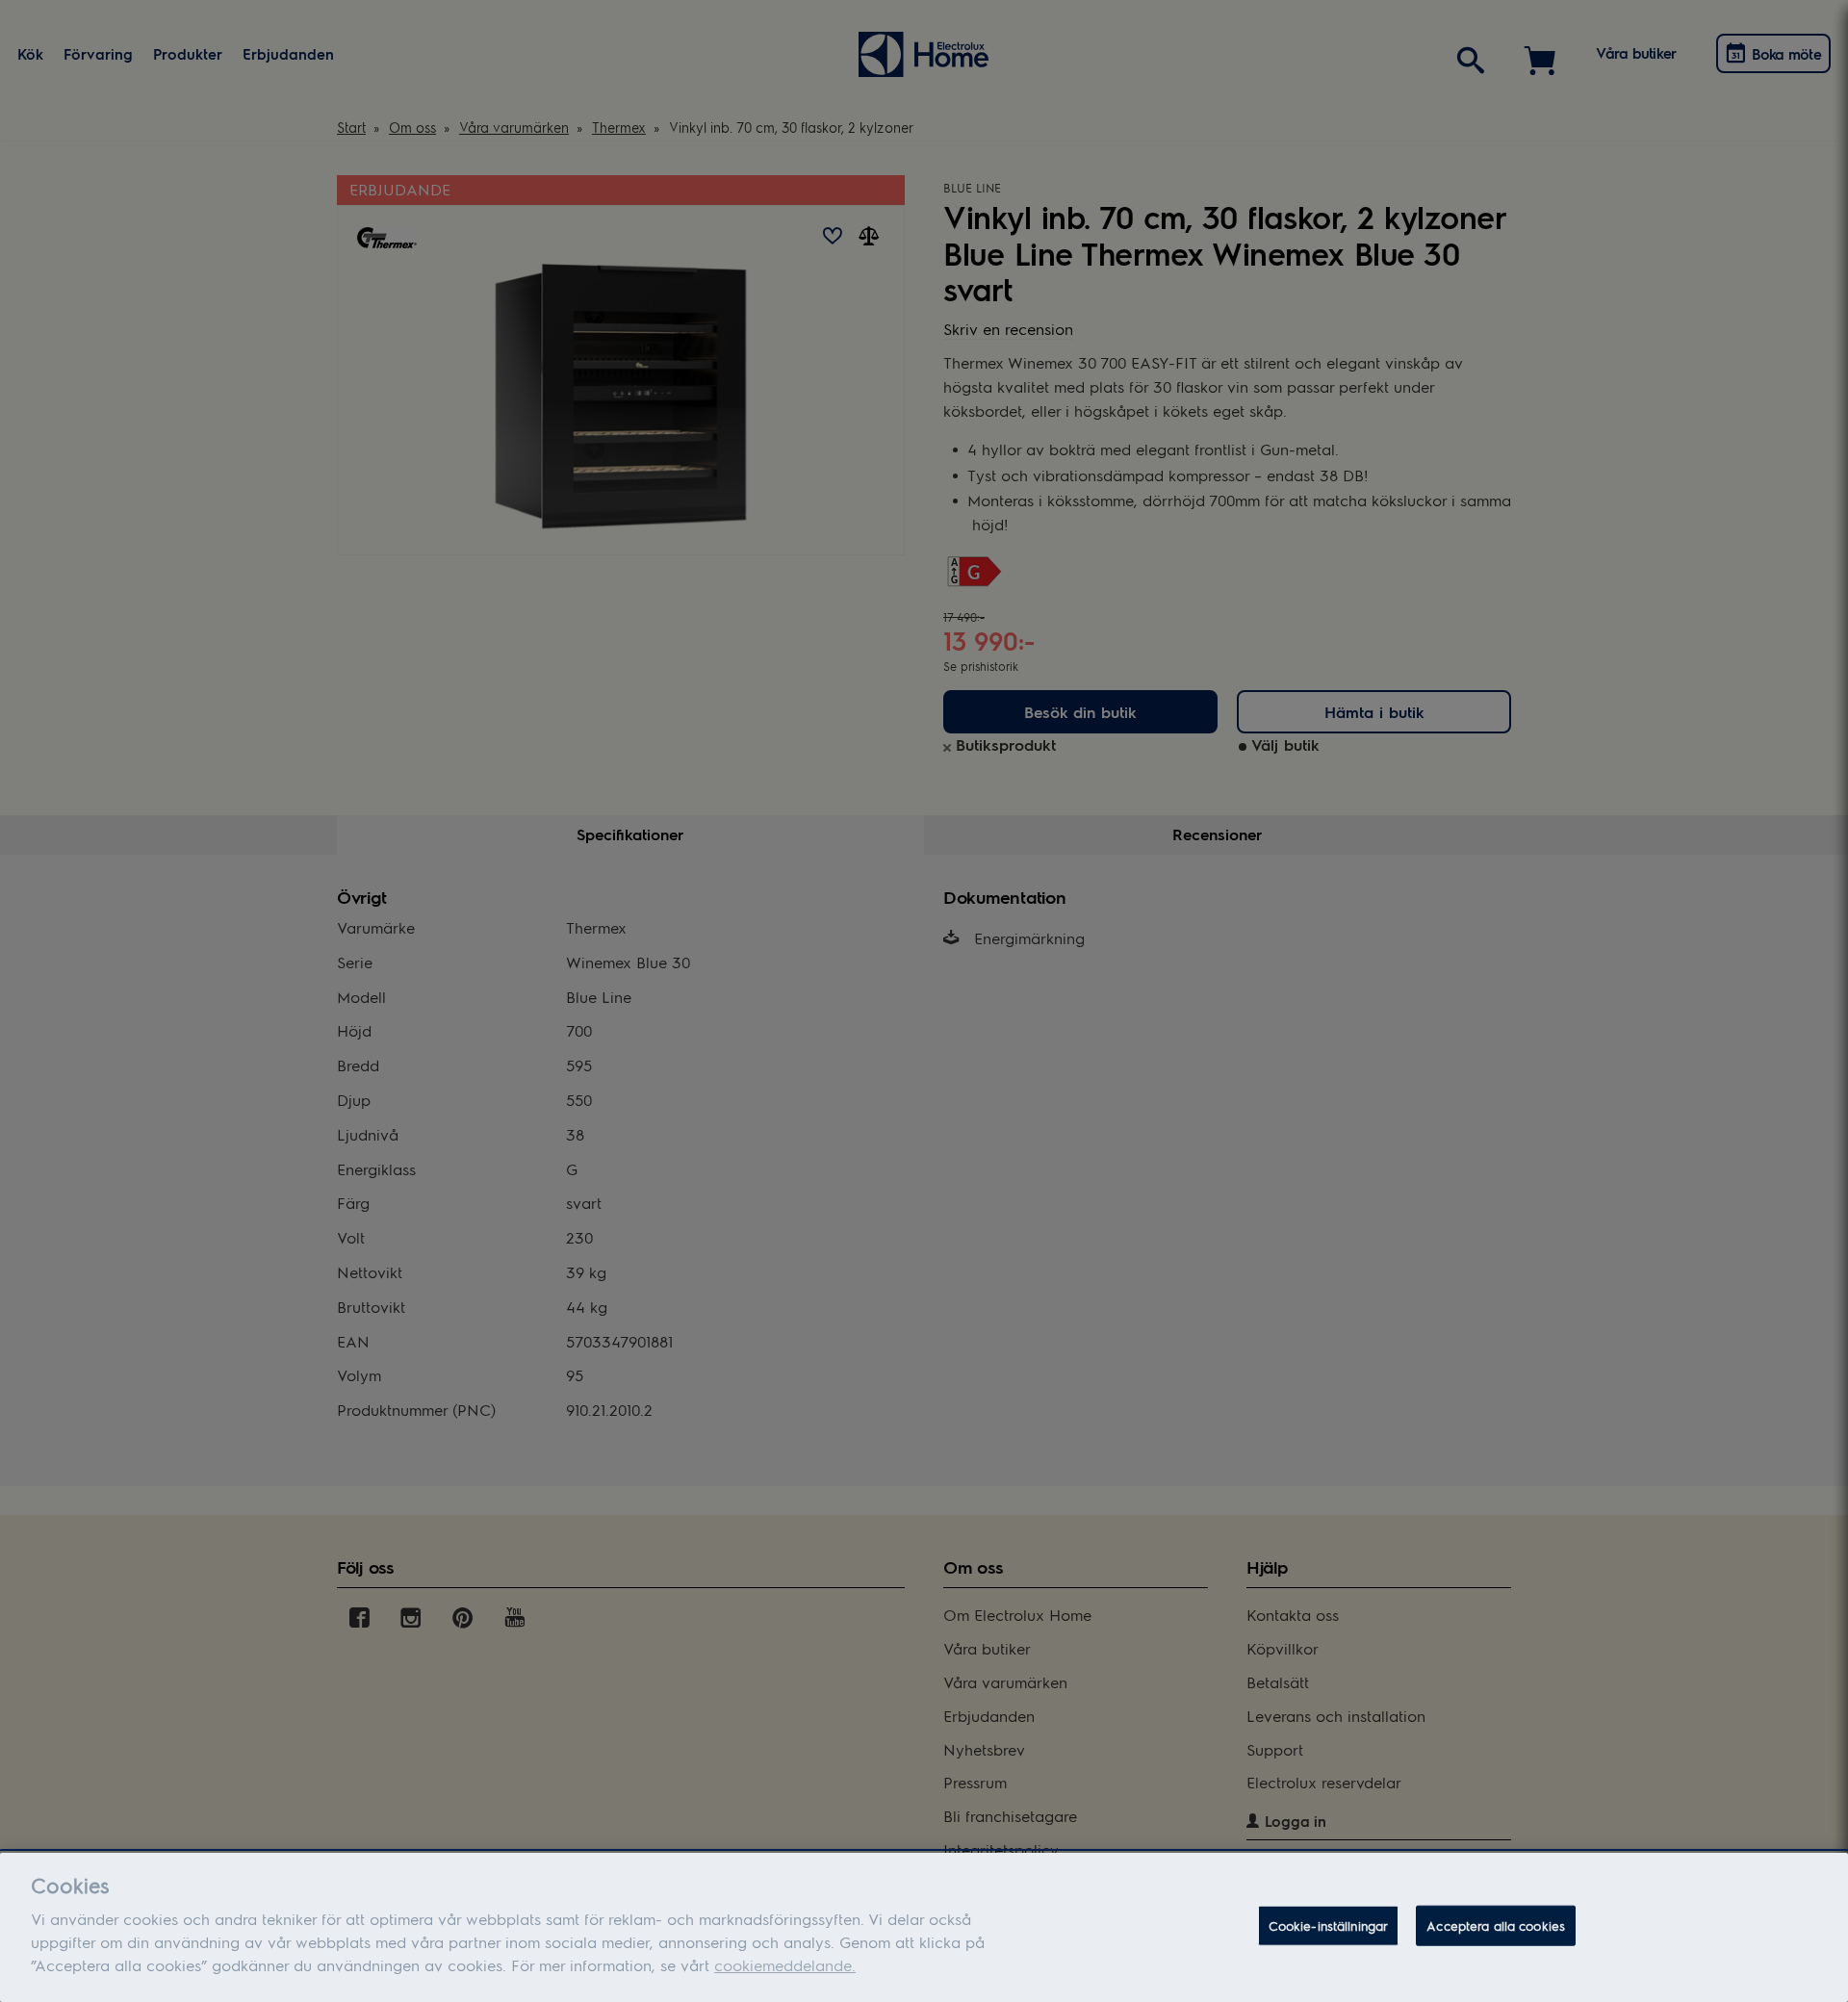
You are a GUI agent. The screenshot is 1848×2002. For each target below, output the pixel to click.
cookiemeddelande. (785, 1965)
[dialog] (924, 1927)
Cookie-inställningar (1329, 1925)
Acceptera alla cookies (1496, 1925)
